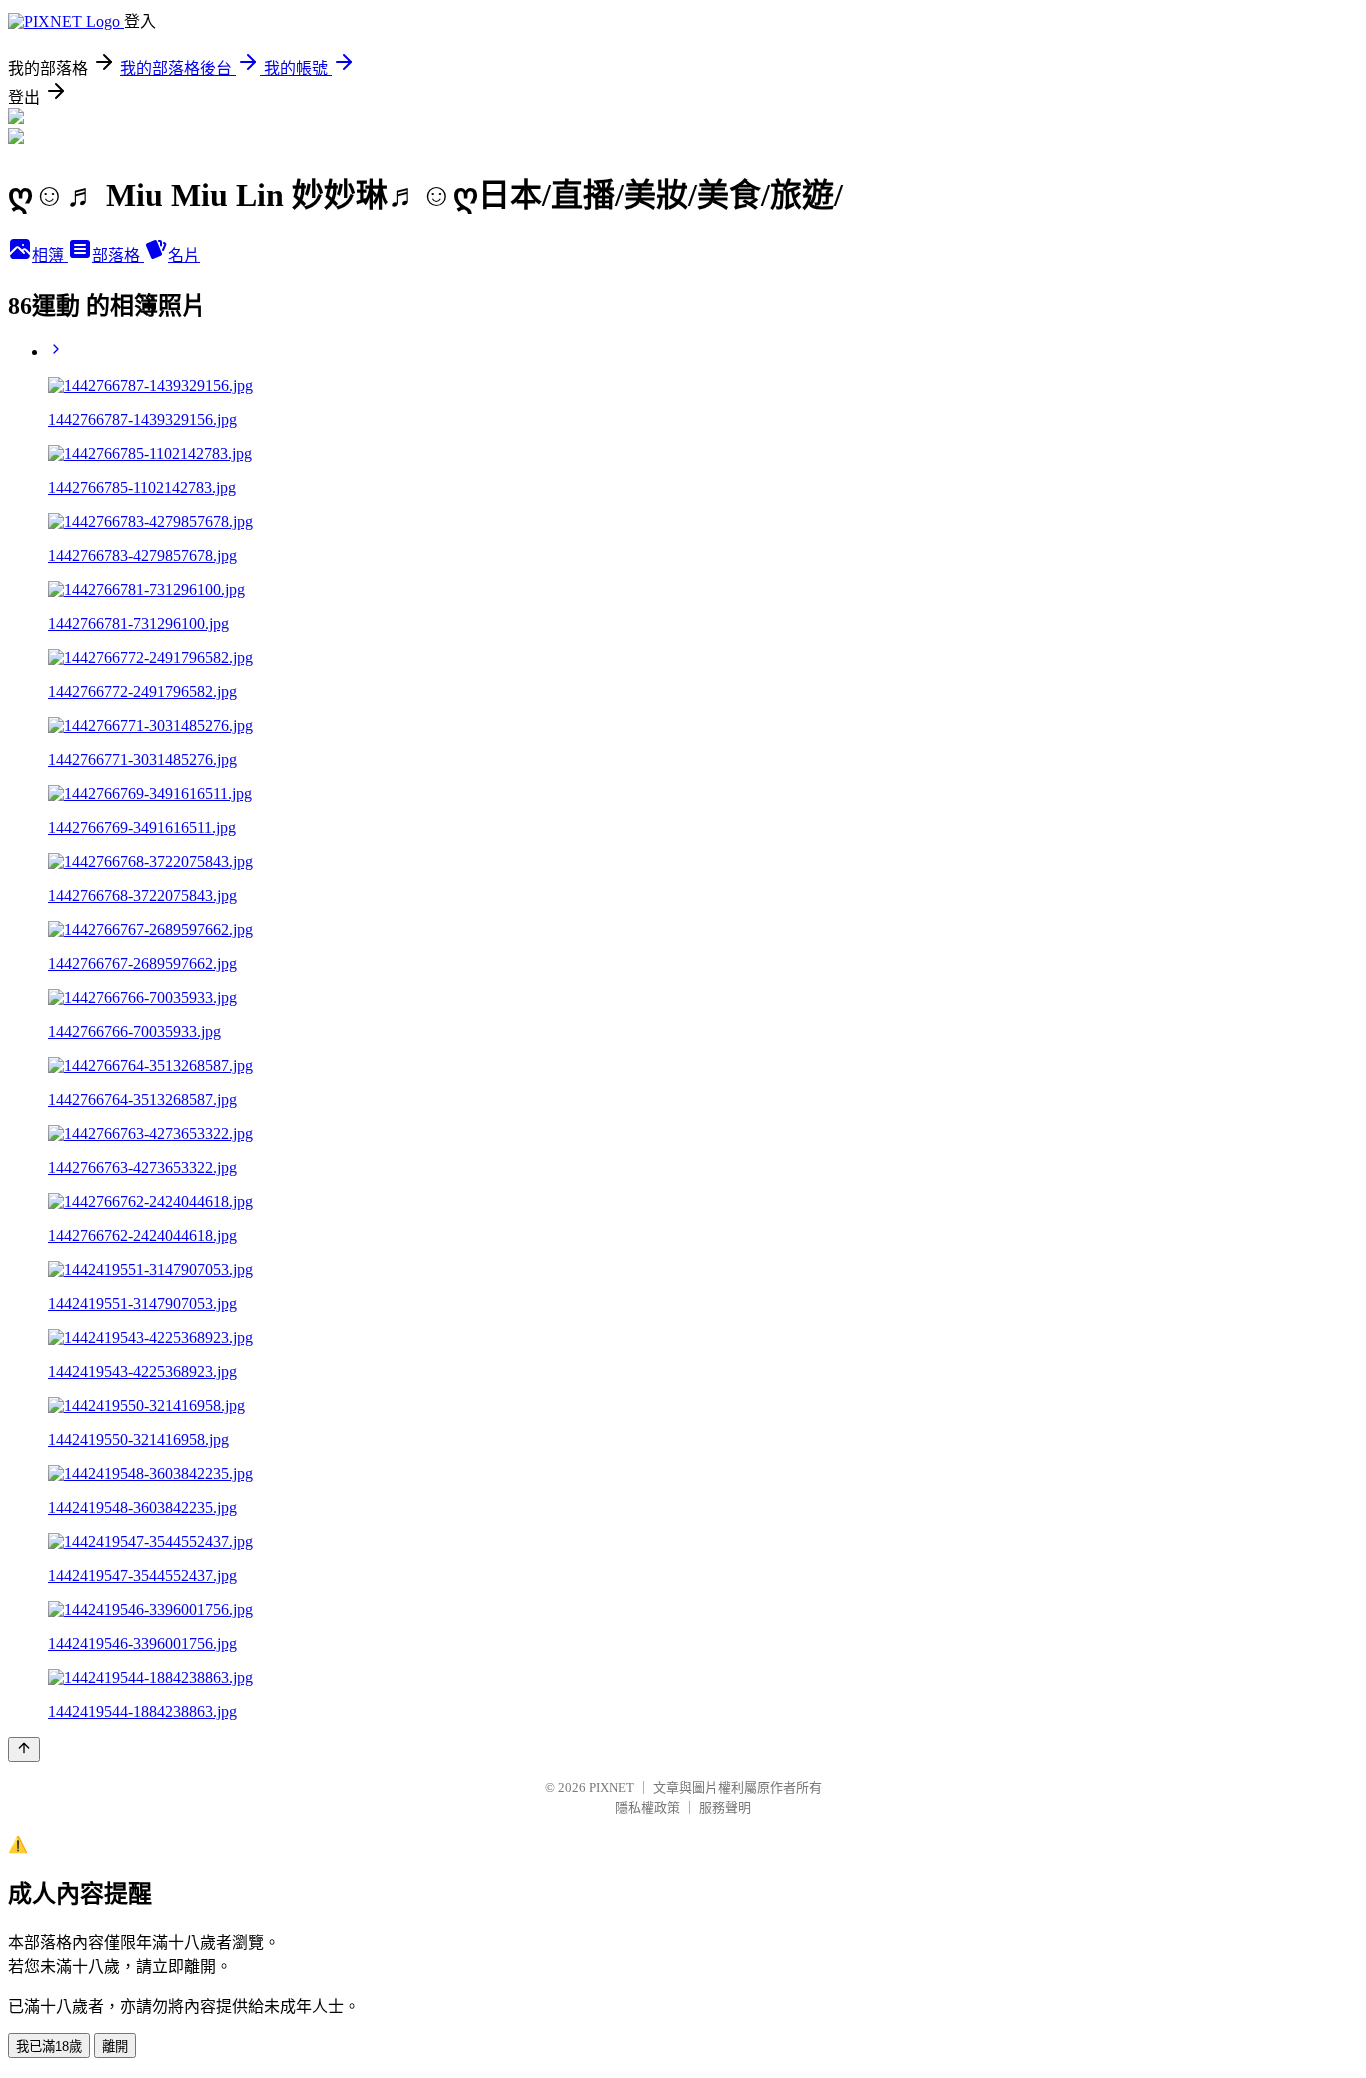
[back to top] (24, 1749)
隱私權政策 (647, 1807)
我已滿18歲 (49, 2046)
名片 (184, 255)
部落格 (118, 255)
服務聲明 (725, 1807)
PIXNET (611, 1787)
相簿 (50, 255)
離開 (115, 2046)
